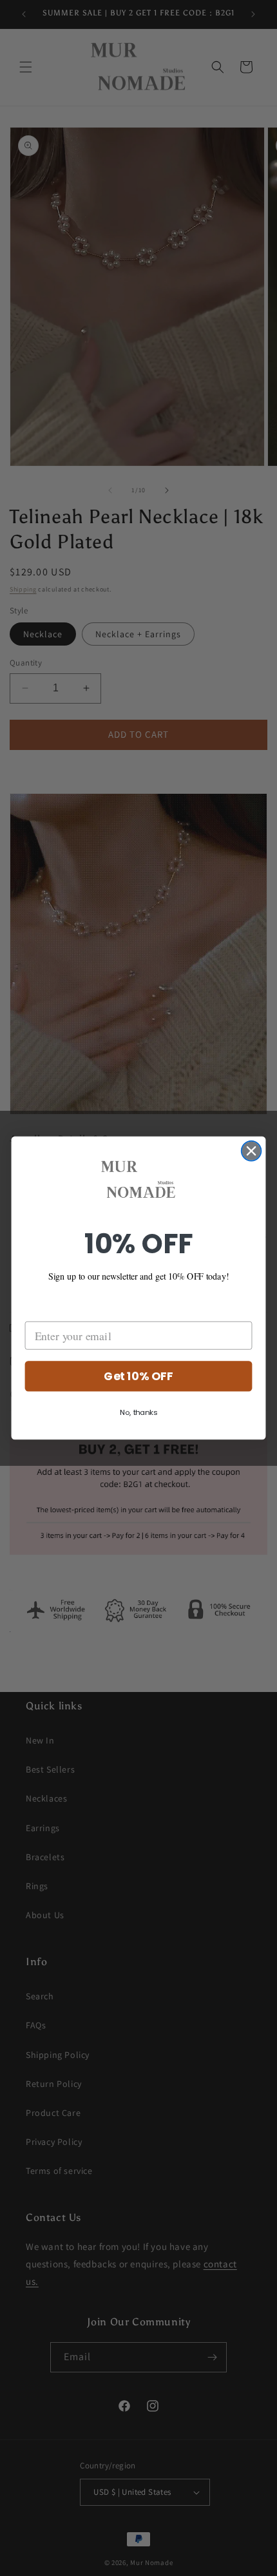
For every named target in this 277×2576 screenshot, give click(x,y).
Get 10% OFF (138, 1377)
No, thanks (139, 1413)
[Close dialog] (252, 1151)
